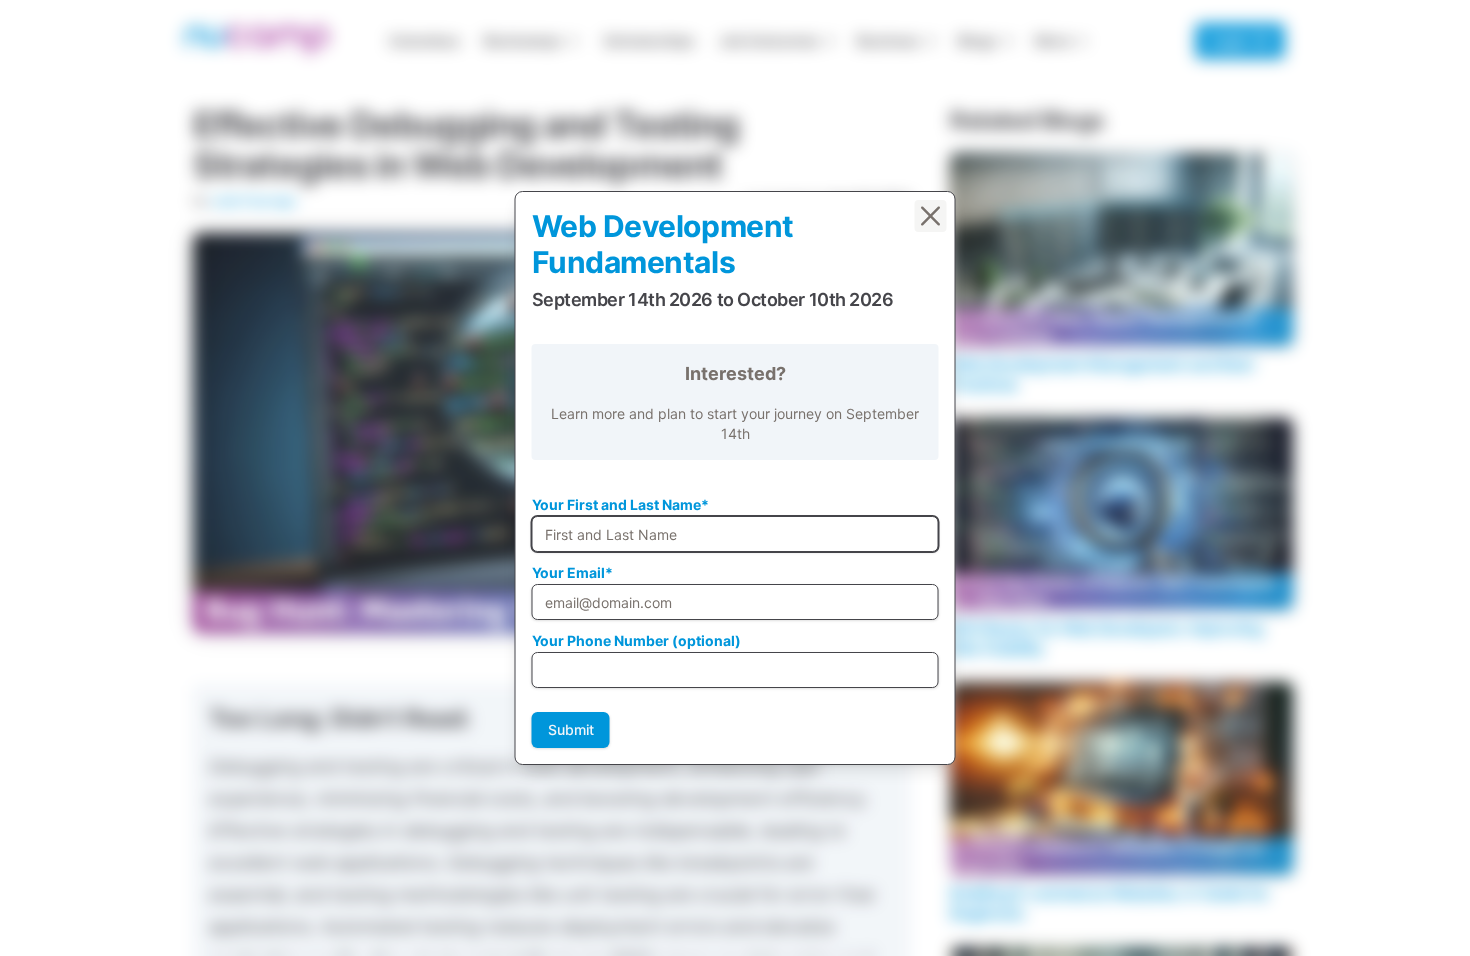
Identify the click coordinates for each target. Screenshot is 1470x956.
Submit (571, 729)
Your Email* (572, 572)
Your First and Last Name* (620, 504)
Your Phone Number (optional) (636, 640)
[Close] (931, 216)
